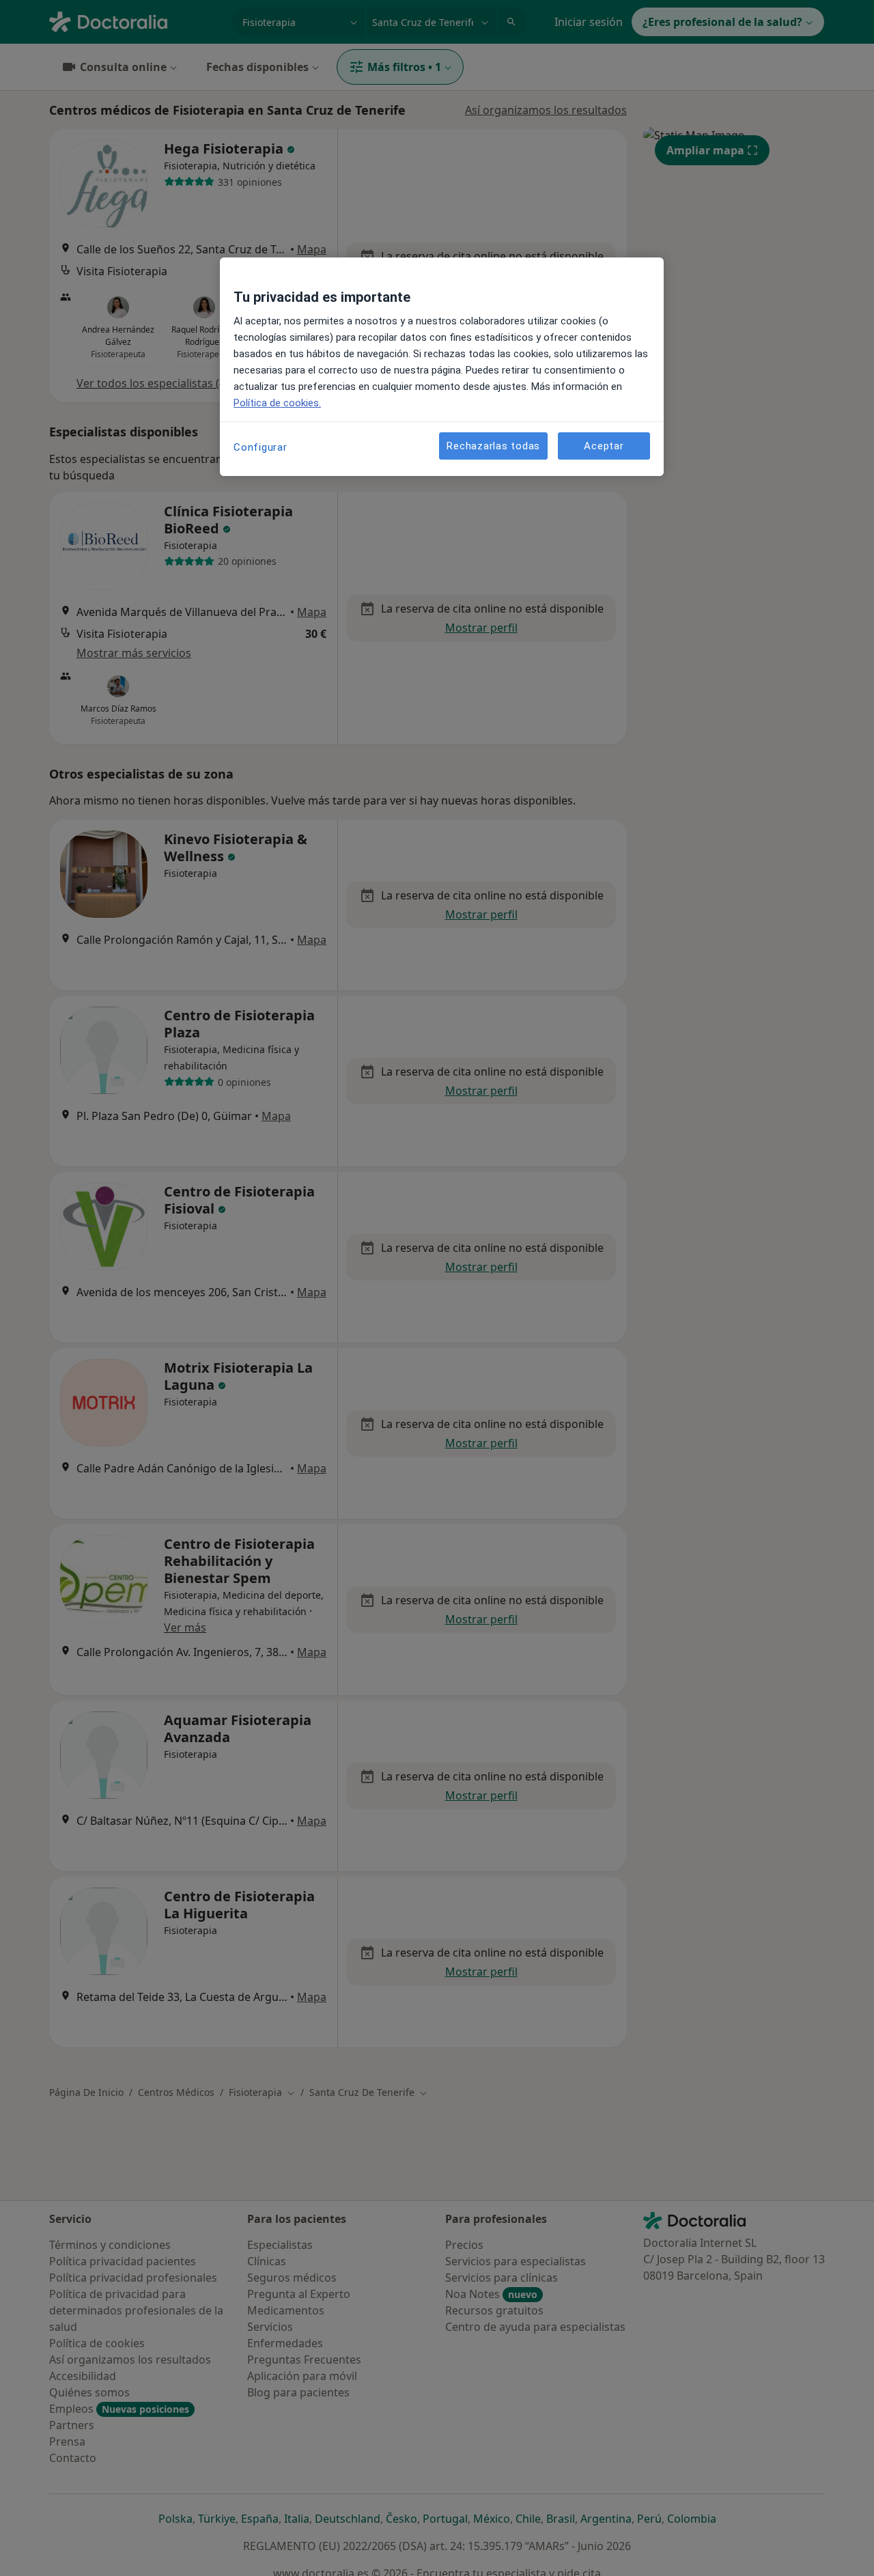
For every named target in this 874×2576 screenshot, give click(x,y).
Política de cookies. (277, 403)
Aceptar (604, 446)
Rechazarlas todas (493, 446)
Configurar (260, 447)
